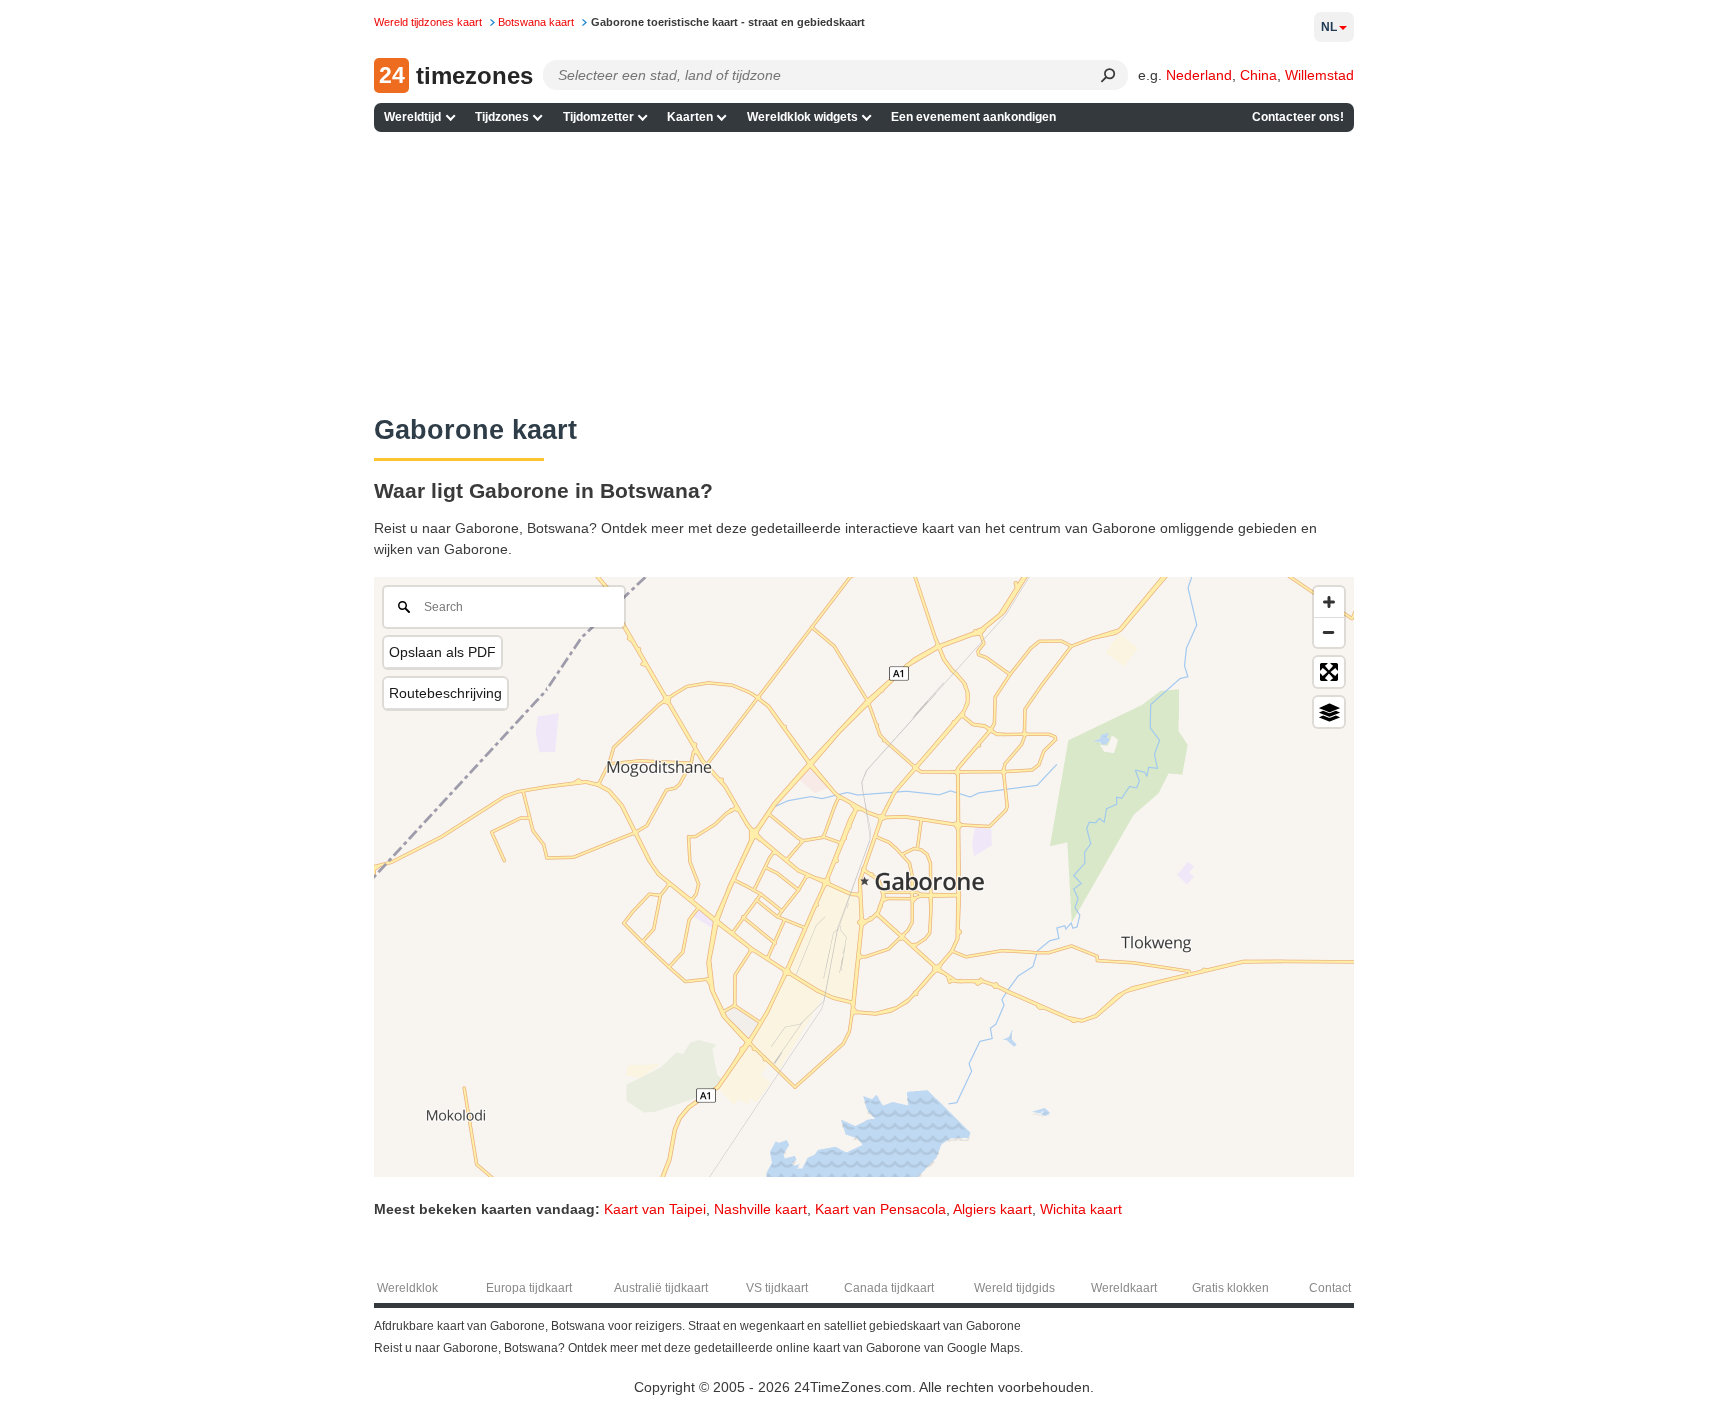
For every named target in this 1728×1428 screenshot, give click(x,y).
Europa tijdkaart (529, 1288)
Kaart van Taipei (655, 1209)
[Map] (864, 877)
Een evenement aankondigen (973, 117)
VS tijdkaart (777, 1288)
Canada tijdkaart (889, 1288)
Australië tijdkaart (661, 1288)
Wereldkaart (1124, 1288)
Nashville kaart (760, 1209)
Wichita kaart (1081, 1209)
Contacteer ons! (1298, 117)
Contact (1330, 1288)
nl (1329, 27)
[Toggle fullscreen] (1329, 672)
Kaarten (690, 117)
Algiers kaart (992, 1209)
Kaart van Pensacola (880, 1209)
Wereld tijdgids (1014, 1288)
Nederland (1199, 75)
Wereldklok (407, 1288)
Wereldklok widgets (802, 117)
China (1258, 75)
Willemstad (1319, 75)
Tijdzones (502, 117)
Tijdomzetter (598, 117)
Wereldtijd (412, 117)
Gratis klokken (1230, 1288)
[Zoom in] (1329, 602)
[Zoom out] (1329, 632)
